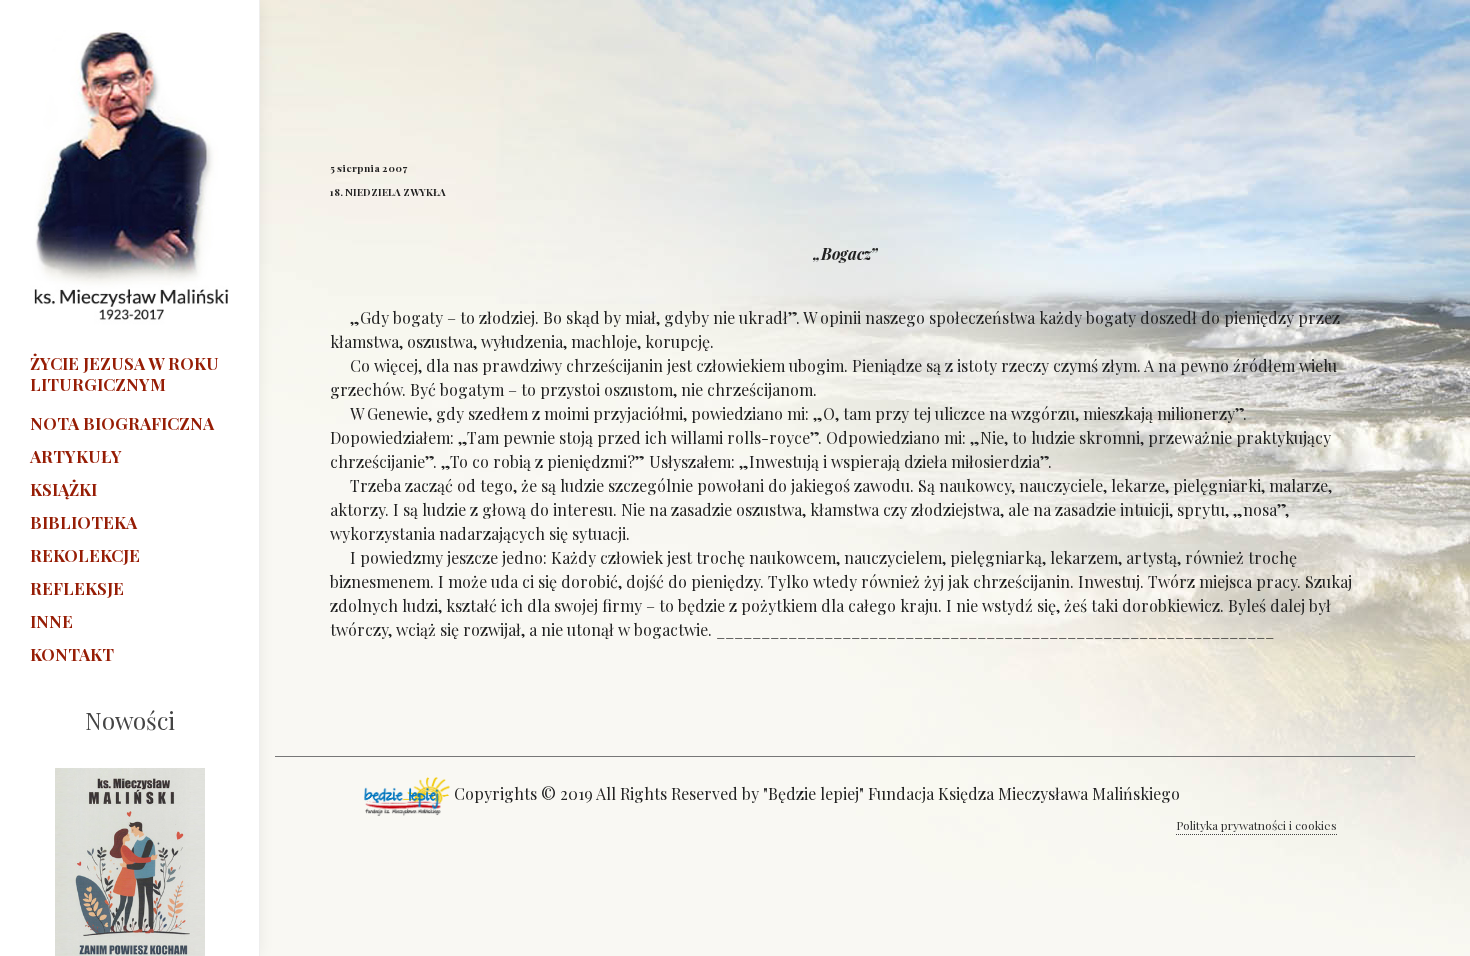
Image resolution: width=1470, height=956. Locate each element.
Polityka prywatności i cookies (1256, 825)
